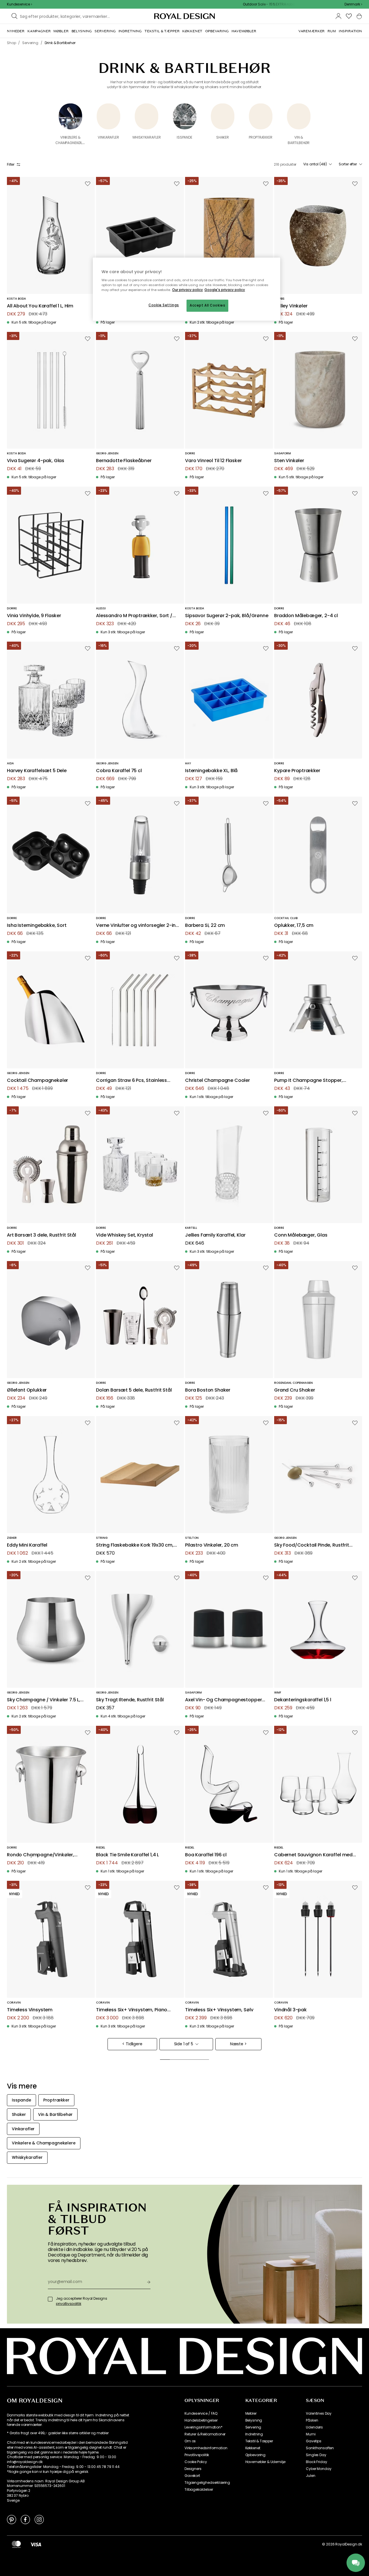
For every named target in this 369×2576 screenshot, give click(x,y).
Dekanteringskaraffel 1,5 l (303, 1700)
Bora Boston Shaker (208, 1390)
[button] (353, 4)
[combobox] (353, 4)
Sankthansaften (320, 2448)
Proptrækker (260, 137)
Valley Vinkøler (291, 306)
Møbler (251, 2414)
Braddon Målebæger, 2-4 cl (306, 616)
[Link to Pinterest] (12, 2519)
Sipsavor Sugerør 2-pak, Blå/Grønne (227, 616)
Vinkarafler (108, 137)
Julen (310, 2476)
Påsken (312, 2420)
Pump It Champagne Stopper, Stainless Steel (308, 1081)
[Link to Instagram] (39, 2519)
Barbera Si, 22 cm (205, 926)
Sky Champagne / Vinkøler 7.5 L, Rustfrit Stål (44, 1700)
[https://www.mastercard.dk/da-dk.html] (16, 2544)
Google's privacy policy (225, 290)
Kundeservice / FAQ (201, 2414)
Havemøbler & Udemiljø (266, 2462)
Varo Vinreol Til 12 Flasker (213, 461)
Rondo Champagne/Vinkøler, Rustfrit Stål (41, 1855)
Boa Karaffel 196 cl (206, 1855)
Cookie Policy (196, 2462)
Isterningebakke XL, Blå (211, 771)
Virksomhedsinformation (206, 2448)
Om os (190, 2441)
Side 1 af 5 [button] (184, 2044)
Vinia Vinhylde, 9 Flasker (34, 616)
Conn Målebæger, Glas (301, 1235)
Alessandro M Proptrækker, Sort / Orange (134, 616)
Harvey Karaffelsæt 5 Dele (37, 771)
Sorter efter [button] (348, 164)
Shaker (223, 137)
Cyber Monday (319, 2469)
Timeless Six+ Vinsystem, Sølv (219, 2010)
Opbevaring (255, 2455)
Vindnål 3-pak (290, 2010)
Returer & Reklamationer (205, 2434)
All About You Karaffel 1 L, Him (40, 306)
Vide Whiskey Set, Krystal (125, 1235)
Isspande (184, 137)
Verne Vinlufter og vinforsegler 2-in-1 (137, 926)
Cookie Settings (164, 305)
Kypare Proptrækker (297, 771)
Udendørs (314, 2427)
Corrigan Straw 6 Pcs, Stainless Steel (131, 1081)
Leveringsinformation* (204, 2427)
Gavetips (314, 2441)
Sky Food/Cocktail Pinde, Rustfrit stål (312, 1545)
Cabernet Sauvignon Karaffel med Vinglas (313, 1855)
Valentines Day (319, 2414)
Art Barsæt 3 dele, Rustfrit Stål (42, 1235)
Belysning (254, 2420)
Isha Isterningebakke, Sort (37, 926)
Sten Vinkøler (289, 461)
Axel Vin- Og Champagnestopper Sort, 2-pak (223, 1700)
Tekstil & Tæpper (259, 2441)
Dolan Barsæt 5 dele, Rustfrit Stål (134, 1390)
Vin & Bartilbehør (299, 140)
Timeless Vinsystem (30, 2010)
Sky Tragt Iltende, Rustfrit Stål (130, 1700)
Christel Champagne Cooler (218, 1081)
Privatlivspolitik (197, 2455)
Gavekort (192, 2476)
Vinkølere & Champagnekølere (72, 140)
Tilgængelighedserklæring (207, 2483)
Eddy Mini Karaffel (27, 1545)
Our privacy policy (188, 290)
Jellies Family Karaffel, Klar (215, 1235)
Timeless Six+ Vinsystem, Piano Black (132, 2010)
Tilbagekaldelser (199, 2490)
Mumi (311, 2434)
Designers (193, 2469)
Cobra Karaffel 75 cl (119, 771)
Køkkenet (253, 2448)
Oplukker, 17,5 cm (294, 926)
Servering (253, 2427)
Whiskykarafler (147, 137)
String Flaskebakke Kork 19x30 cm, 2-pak (135, 1545)
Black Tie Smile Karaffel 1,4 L (127, 1855)
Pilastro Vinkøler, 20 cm (212, 1545)
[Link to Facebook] (25, 2519)
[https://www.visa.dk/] (36, 2544)
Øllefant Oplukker (27, 1390)
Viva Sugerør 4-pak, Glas (36, 461)
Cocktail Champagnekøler (37, 1081)
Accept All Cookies (207, 305)
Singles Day (316, 2455)
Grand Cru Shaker (294, 1390)
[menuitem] (16, 31)
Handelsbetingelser (201, 2420)
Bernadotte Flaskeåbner (124, 461)
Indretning (254, 2434)
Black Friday (316, 2462)
